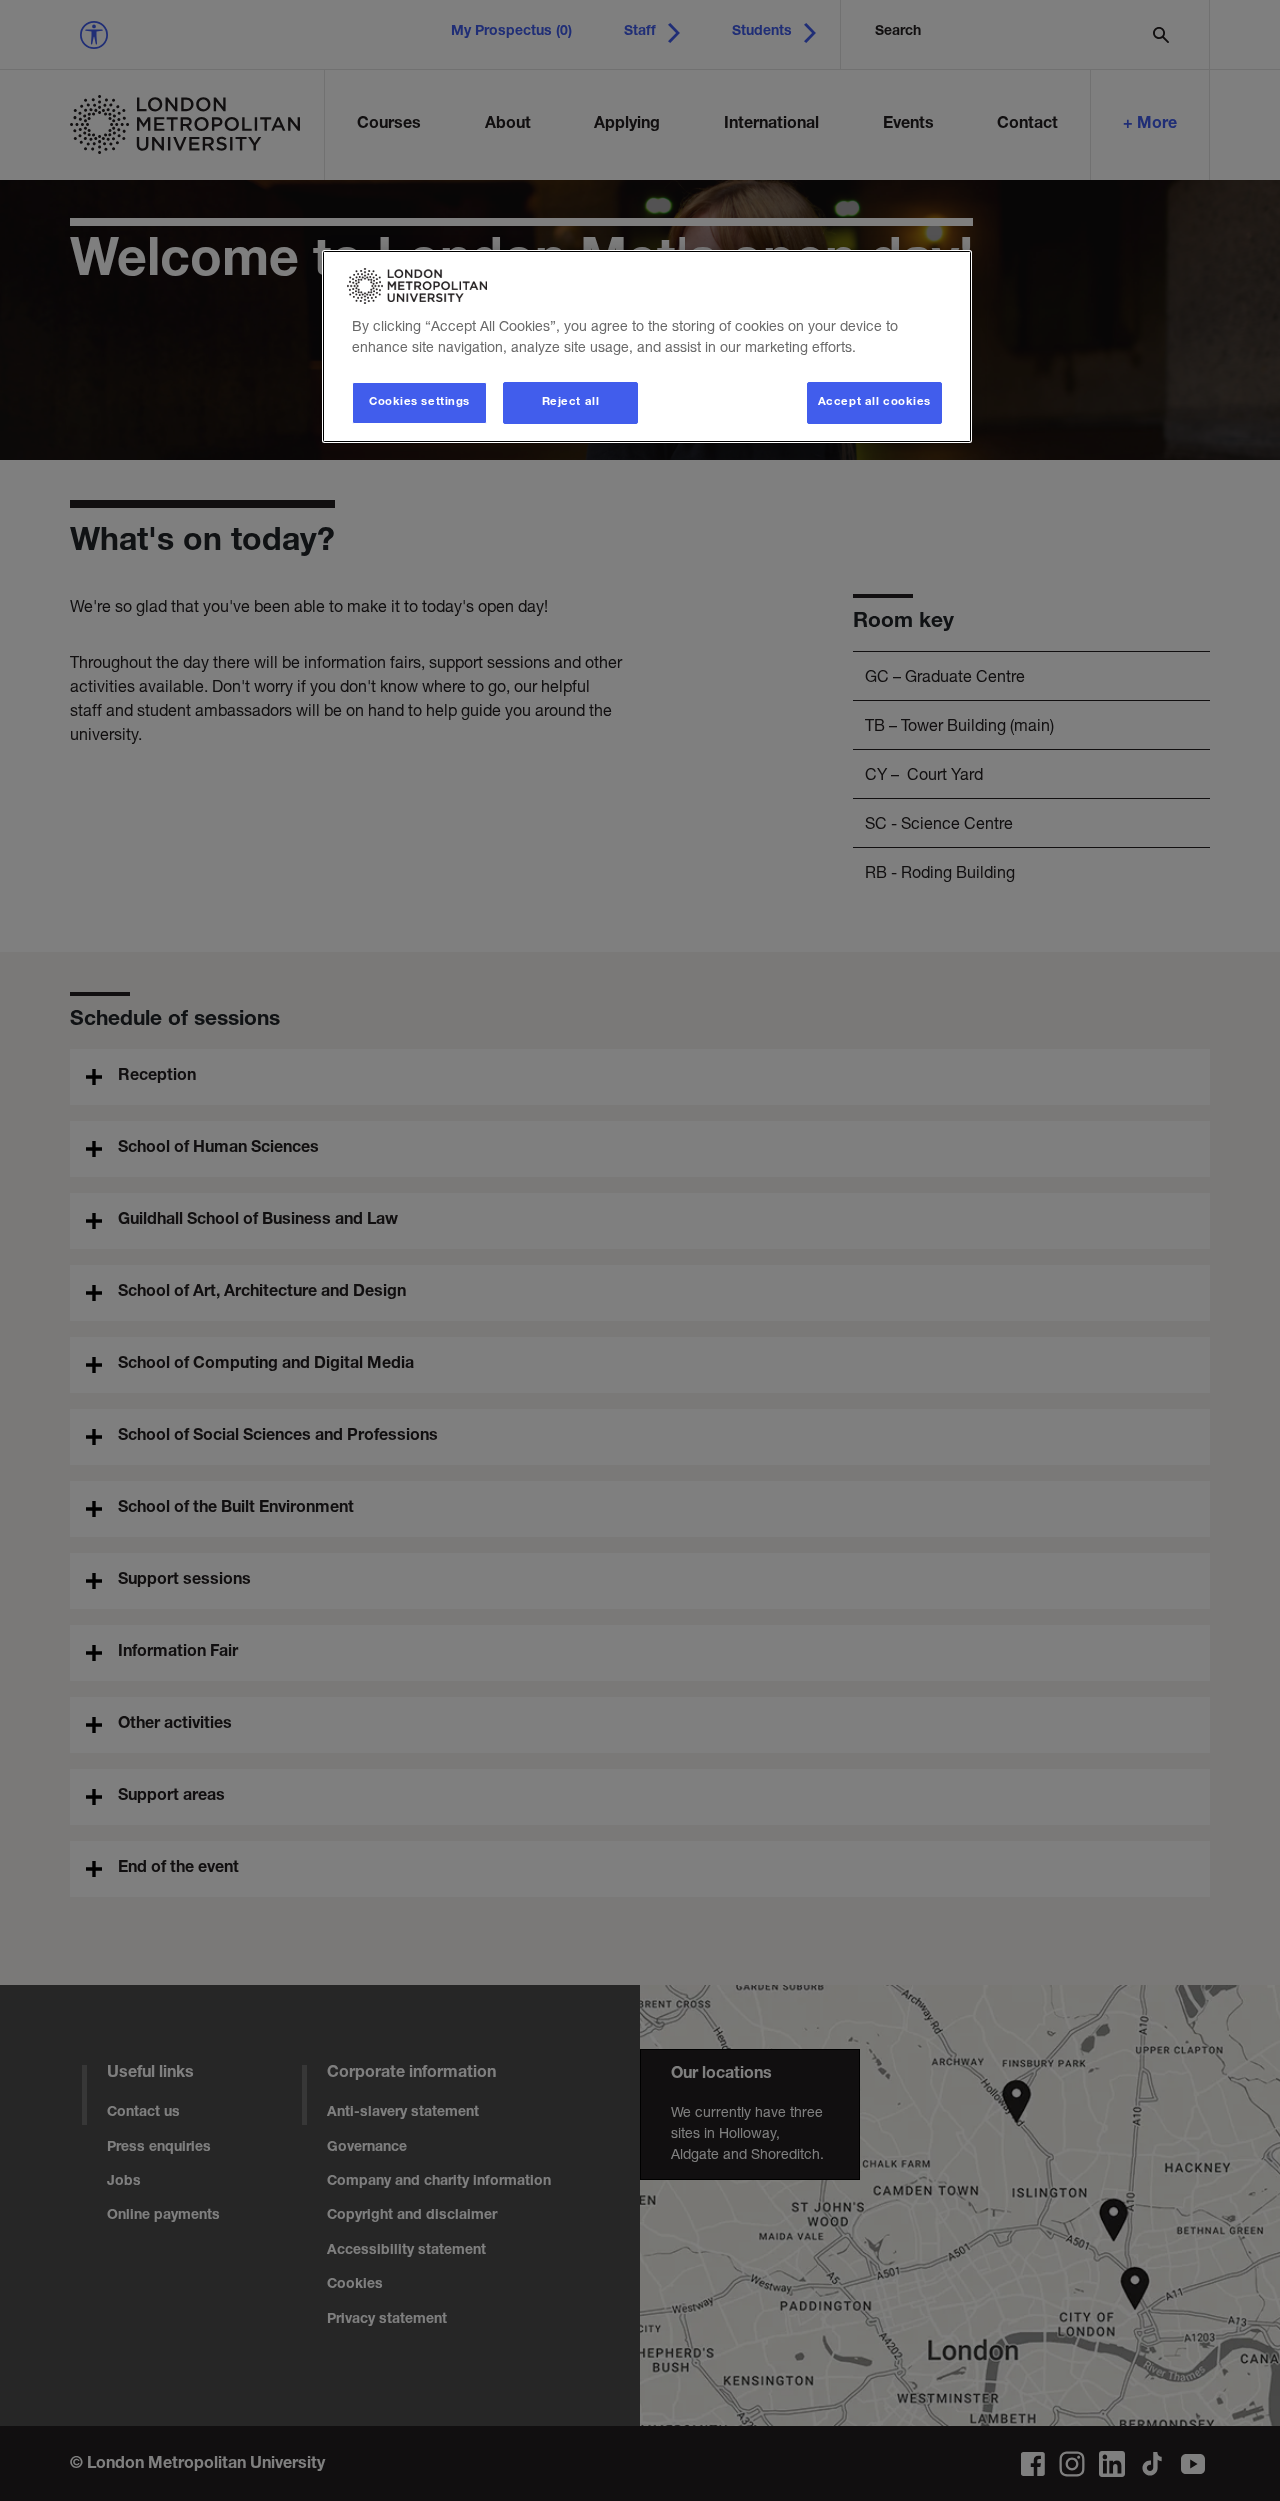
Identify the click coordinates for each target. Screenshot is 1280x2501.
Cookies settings (419, 402)
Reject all (571, 402)
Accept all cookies (874, 402)
